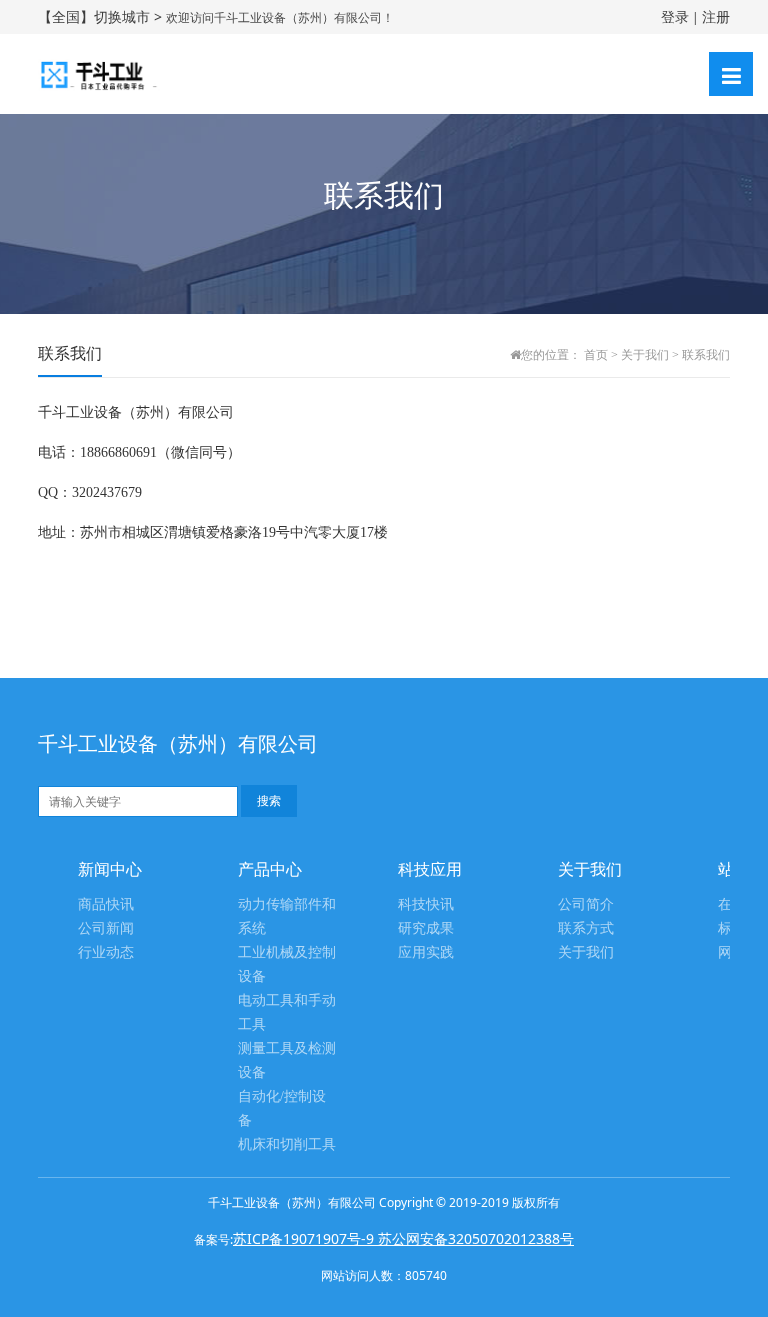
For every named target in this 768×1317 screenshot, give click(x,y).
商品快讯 (106, 904)
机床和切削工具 (287, 1144)
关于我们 (645, 355)
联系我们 (706, 355)
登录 (675, 16)
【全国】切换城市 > (102, 16)
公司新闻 (106, 928)
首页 (596, 355)
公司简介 (586, 904)
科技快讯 (426, 904)
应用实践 (426, 952)
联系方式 (586, 928)
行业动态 (106, 952)
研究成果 (426, 928)
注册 (716, 16)
